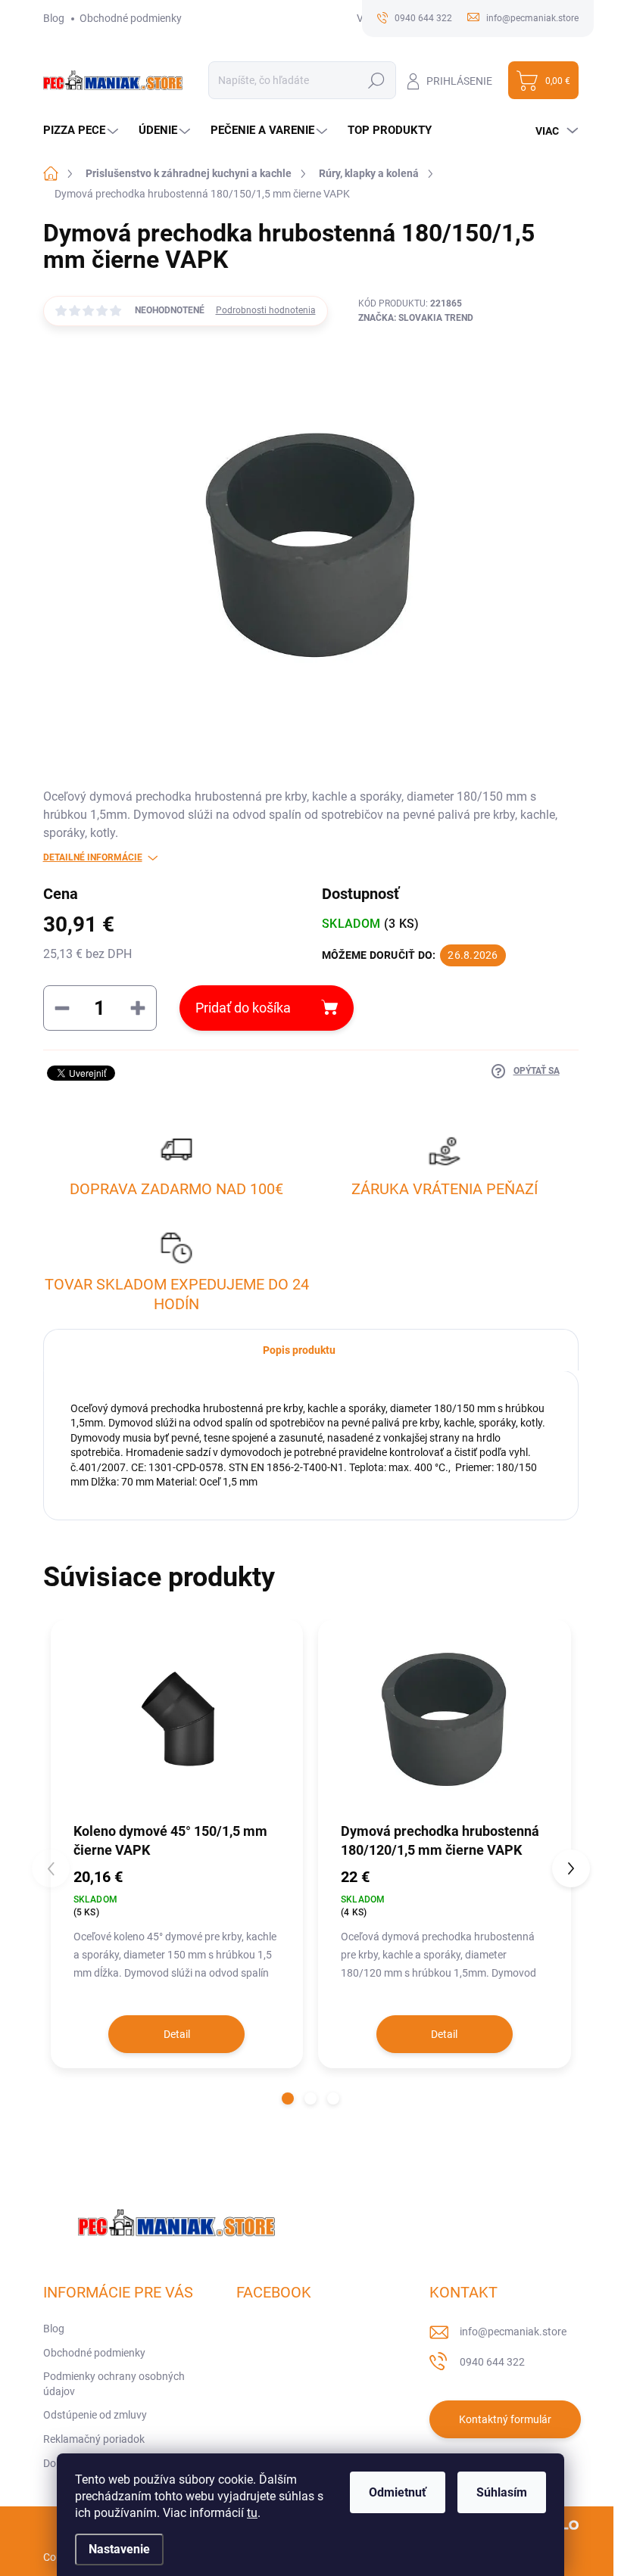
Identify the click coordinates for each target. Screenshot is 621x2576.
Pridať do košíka (243, 1008)
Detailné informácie (93, 857)
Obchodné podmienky (131, 18)
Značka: (416, 318)
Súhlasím (502, 2492)
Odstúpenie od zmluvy (95, 2415)
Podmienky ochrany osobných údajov (114, 2384)
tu (252, 2513)
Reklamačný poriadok (94, 2439)
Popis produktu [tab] (299, 1350)
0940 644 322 (492, 2362)
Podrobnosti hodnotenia (266, 310)
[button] (288, 2098)
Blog (54, 18)
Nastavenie (119, 2549)
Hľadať (377, 80)
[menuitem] (83, 131)
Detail (177, 2034)
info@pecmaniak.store (513, 2332)
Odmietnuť (398, 2492)
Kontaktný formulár (505, 2419)
